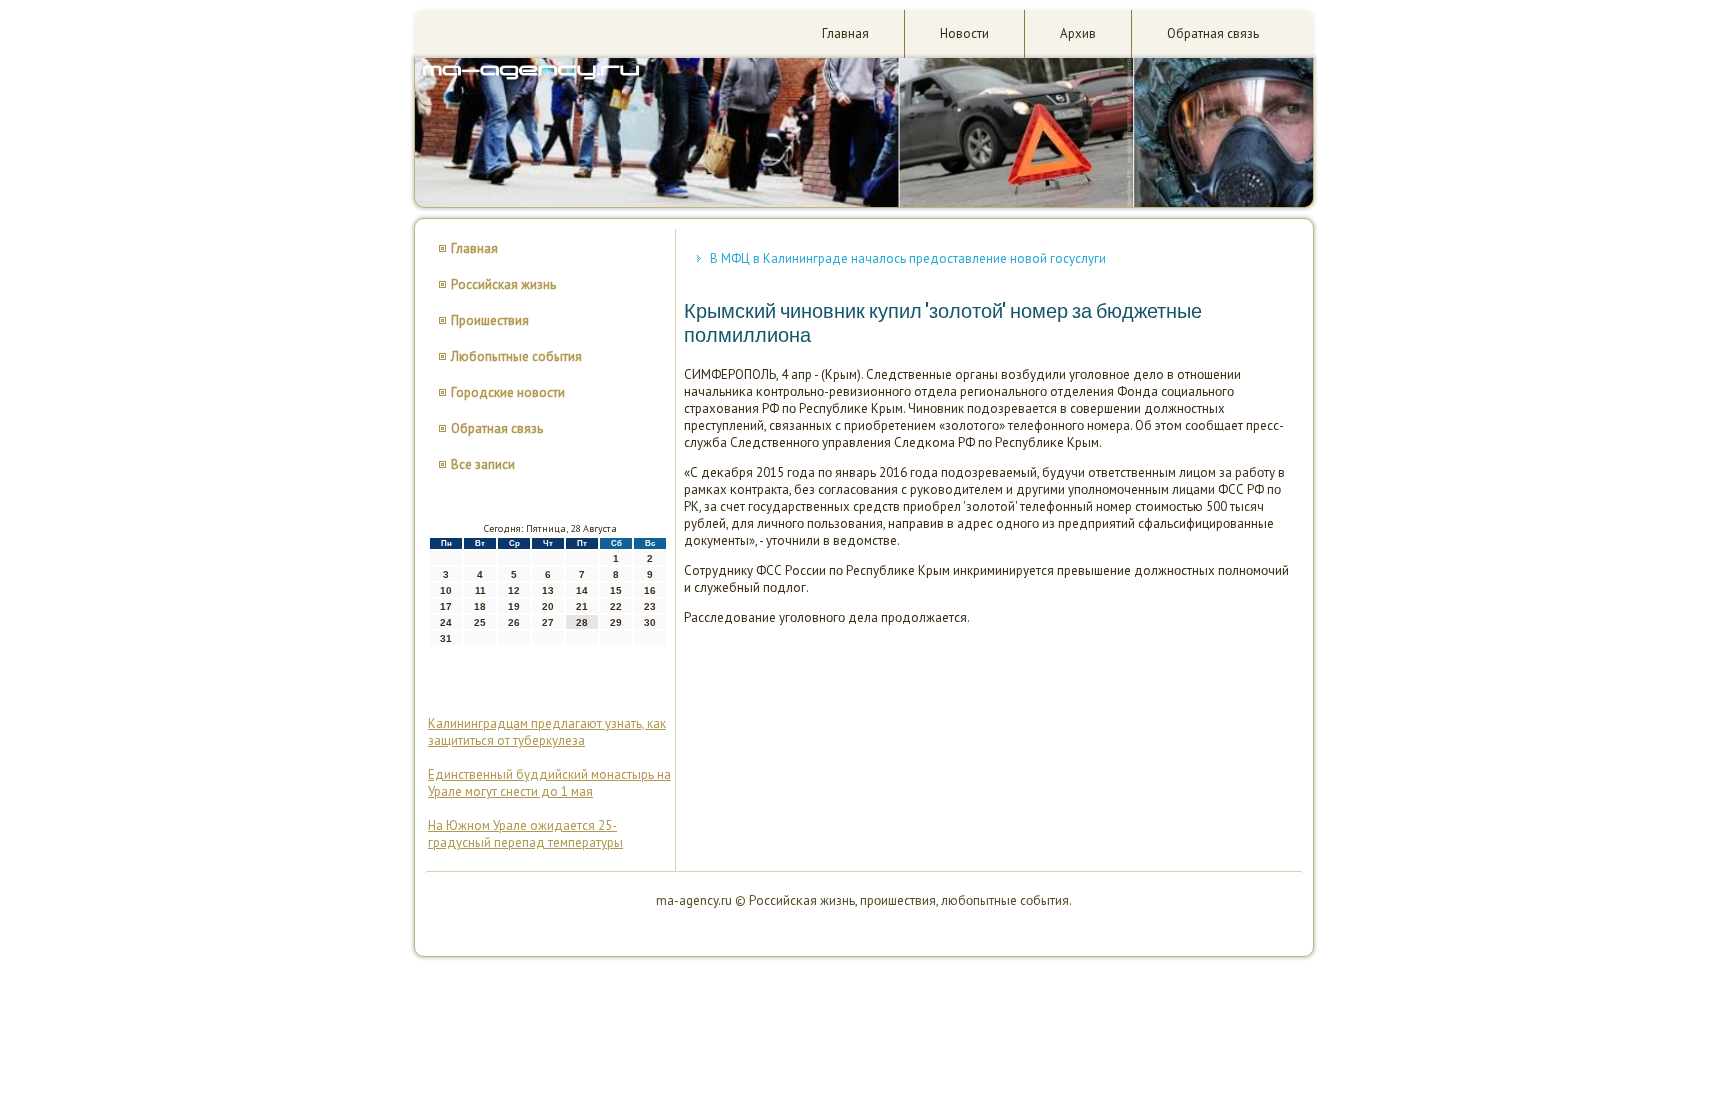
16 (650, 590)
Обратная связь (1213, 33)
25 (480, 622)
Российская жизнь (503, 284)
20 (548, 606)
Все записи (483, 464)
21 (582, 606)
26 (514, 622)
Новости (964, 33)
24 (446, 622)
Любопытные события (516, 356)
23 (650, 606)
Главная (845, 33)
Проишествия (490, 320)
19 (514, 606)
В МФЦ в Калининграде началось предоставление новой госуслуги (908, 258)
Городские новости (508, 392)
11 (480, 590)
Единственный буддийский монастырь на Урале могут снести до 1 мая (549, 783)
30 (650, 622)
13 (548, 590)
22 (616, 606)
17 (446, 606)
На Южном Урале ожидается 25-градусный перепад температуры (525, 834)
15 (616, 590)
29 (616, 622)
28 (582, 622)
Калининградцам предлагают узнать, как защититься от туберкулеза (547, 732)
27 (548, 622)
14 (582, 590)
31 (446, 638)
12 (514, 590)
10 (446, 590)
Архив (1078, 33)
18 (480, 606)
